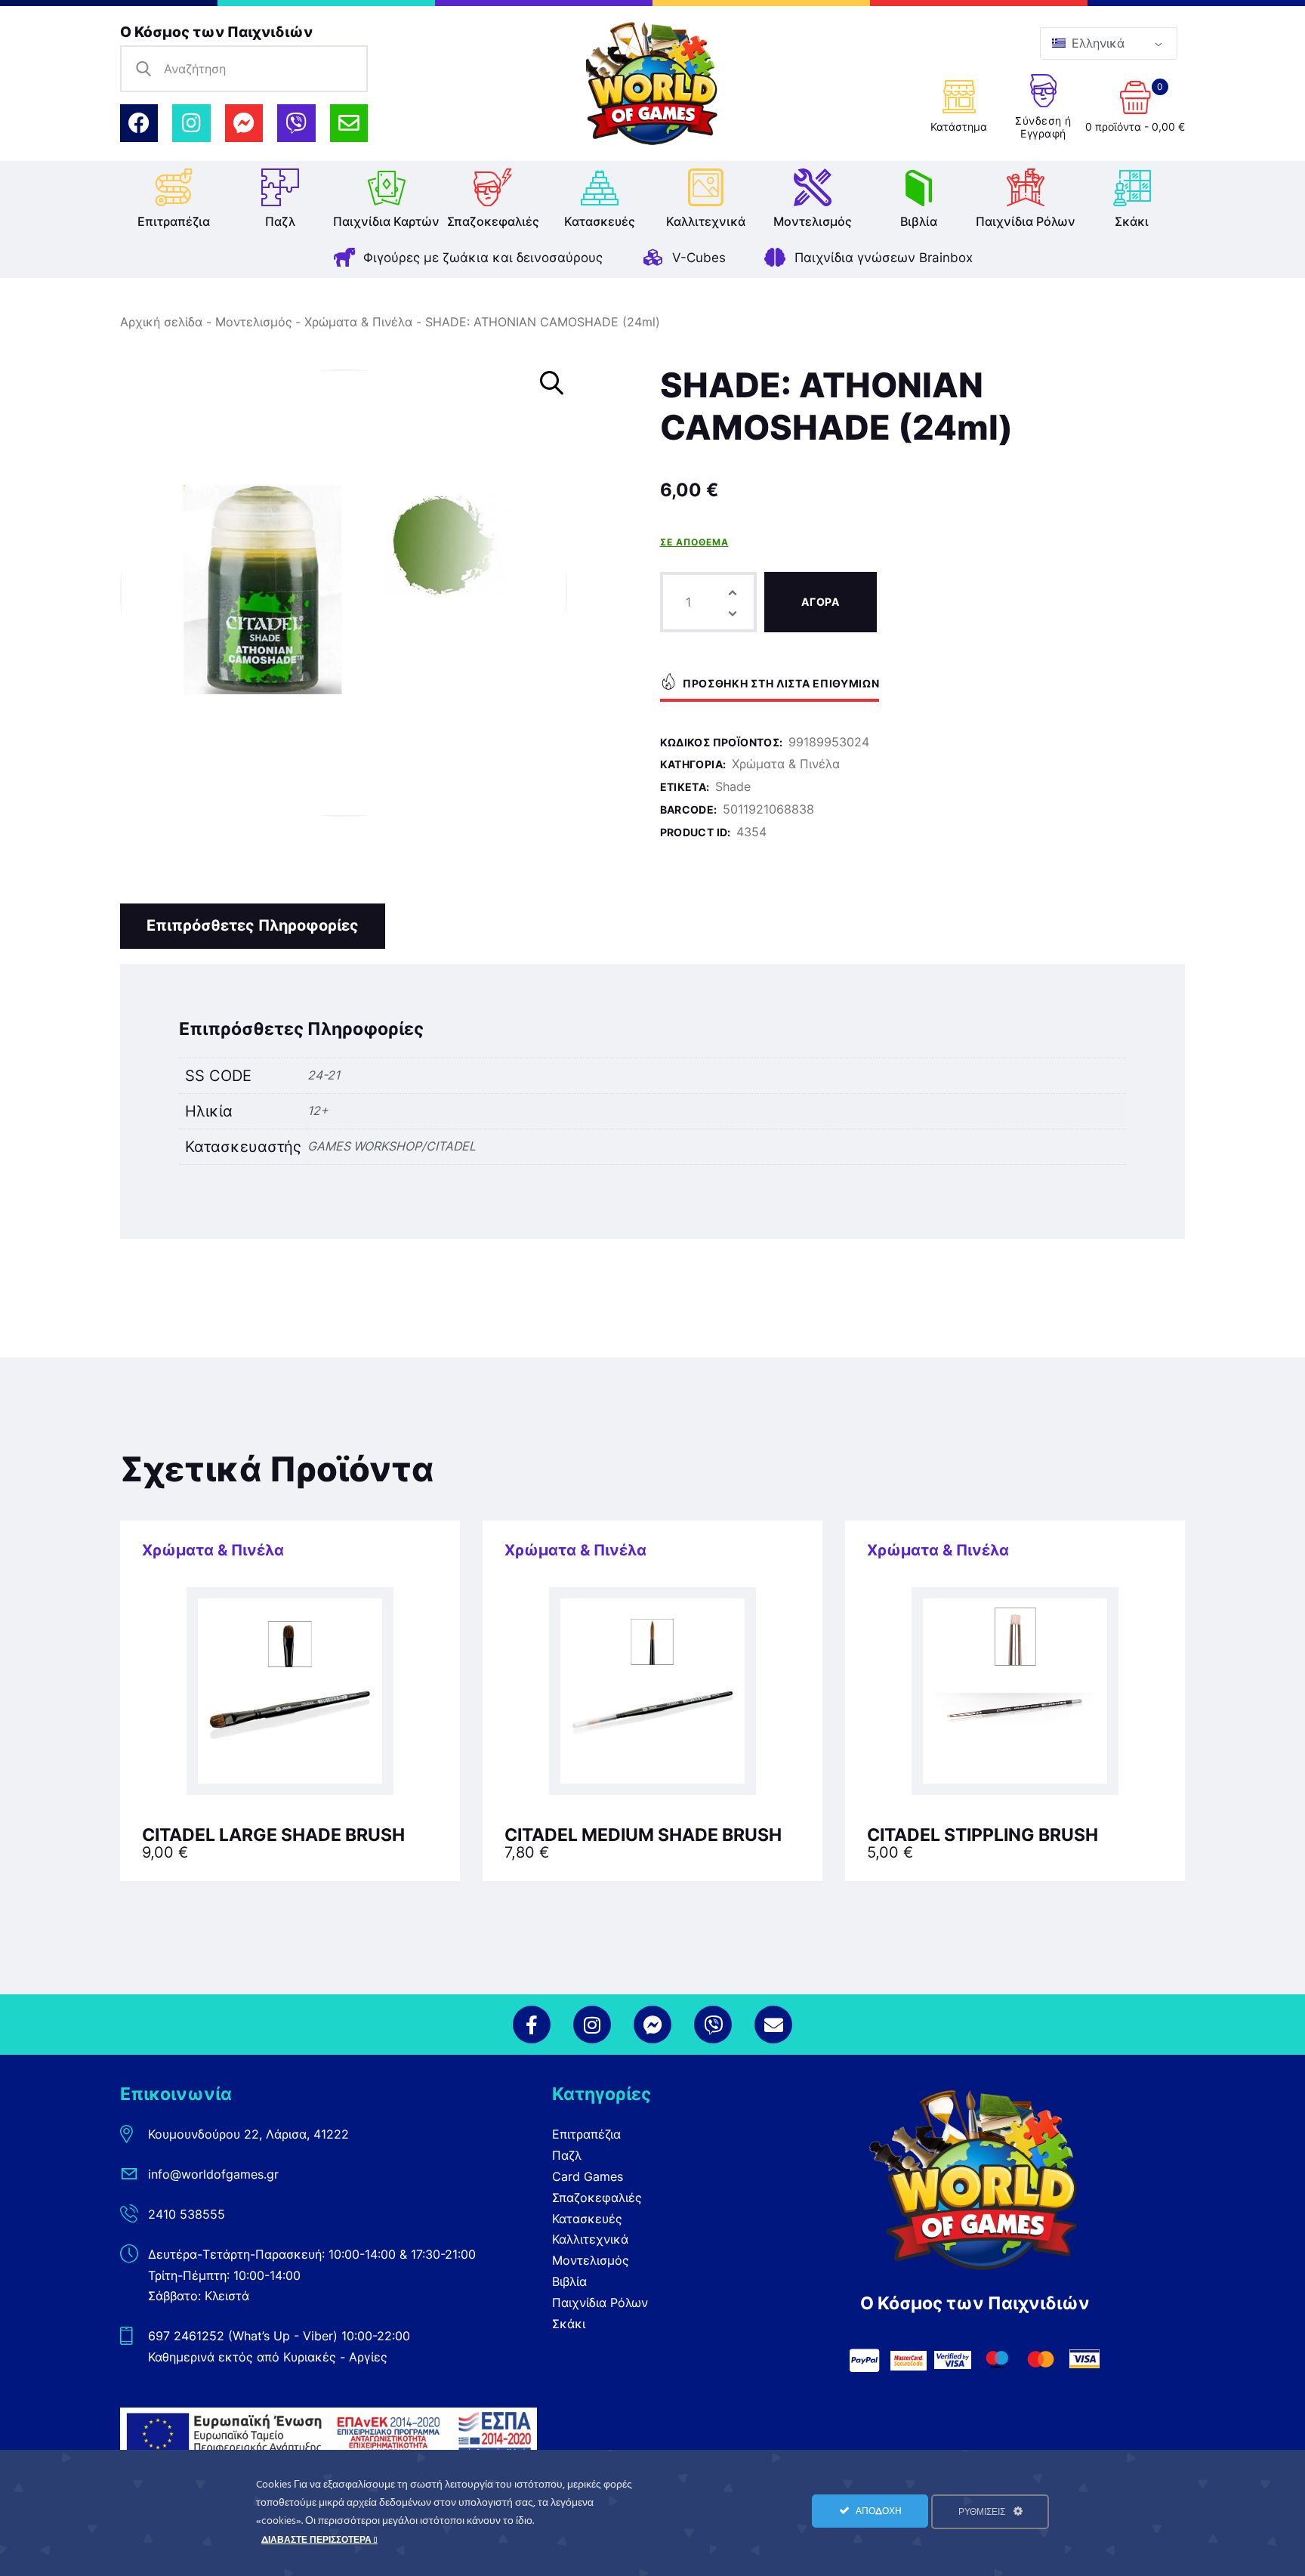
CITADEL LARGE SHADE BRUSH (273, 1835)
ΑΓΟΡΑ (821, 602)
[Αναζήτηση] (143, 69)
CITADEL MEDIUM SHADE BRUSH (643, 1835)
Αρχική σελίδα (161, 322)
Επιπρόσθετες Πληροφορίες (253, 925)
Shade (733, 786)
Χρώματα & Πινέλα (358, 322)
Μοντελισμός (254, 322)
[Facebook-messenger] (244, 123)
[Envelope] (349, 123)
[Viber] (296, 123)
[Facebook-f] (532, 2025)
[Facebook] (139, 123)
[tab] (253, 926)
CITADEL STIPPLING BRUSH (983, 1835)
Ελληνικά (1096, 43)
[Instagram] (191, 123)
